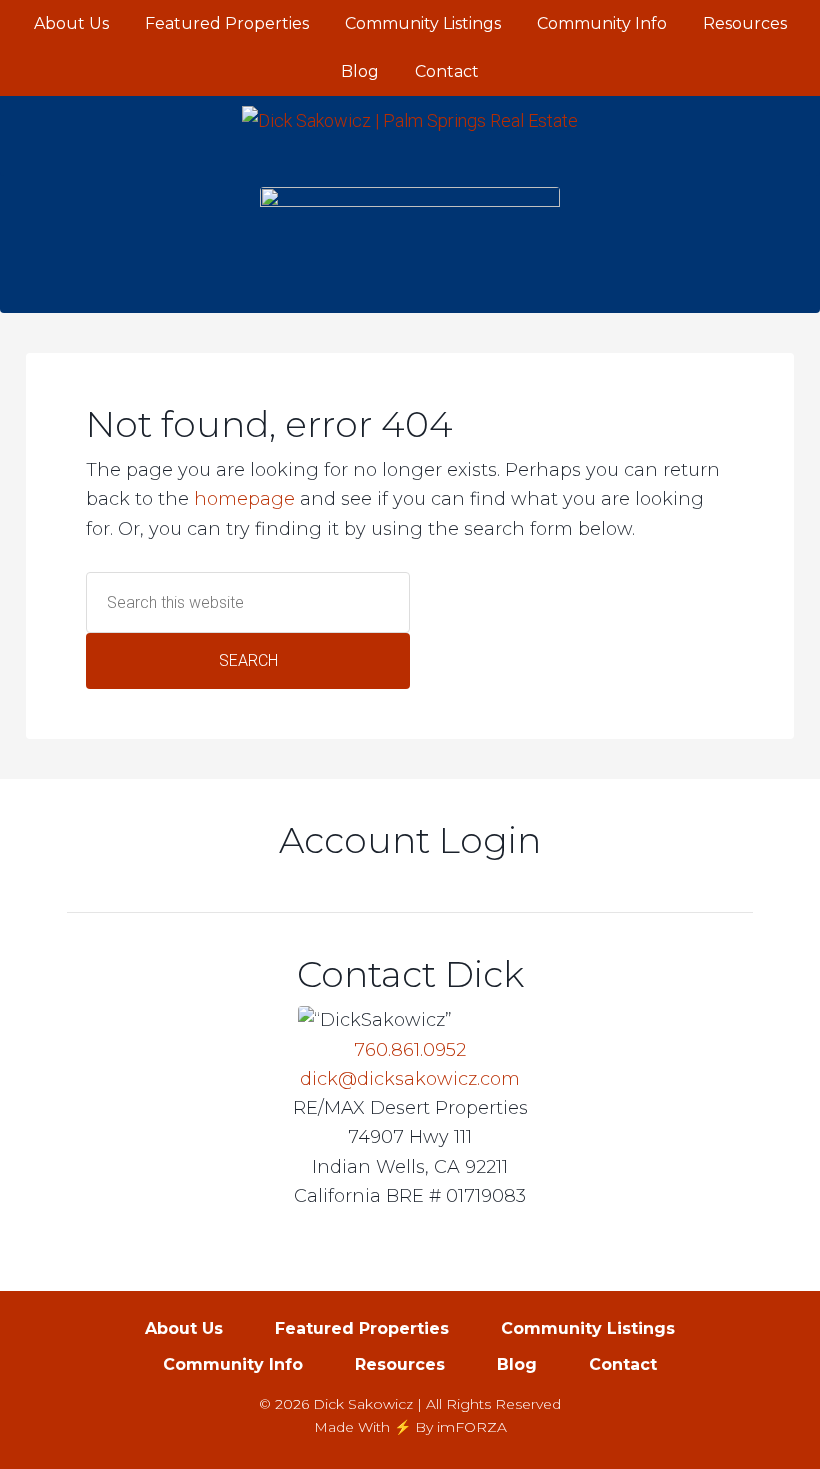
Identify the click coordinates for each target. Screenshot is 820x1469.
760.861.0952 (410, 1050)
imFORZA (472, 1427)
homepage (244, 499)
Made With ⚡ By (373, 1427)
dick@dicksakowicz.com (410, 1079)
